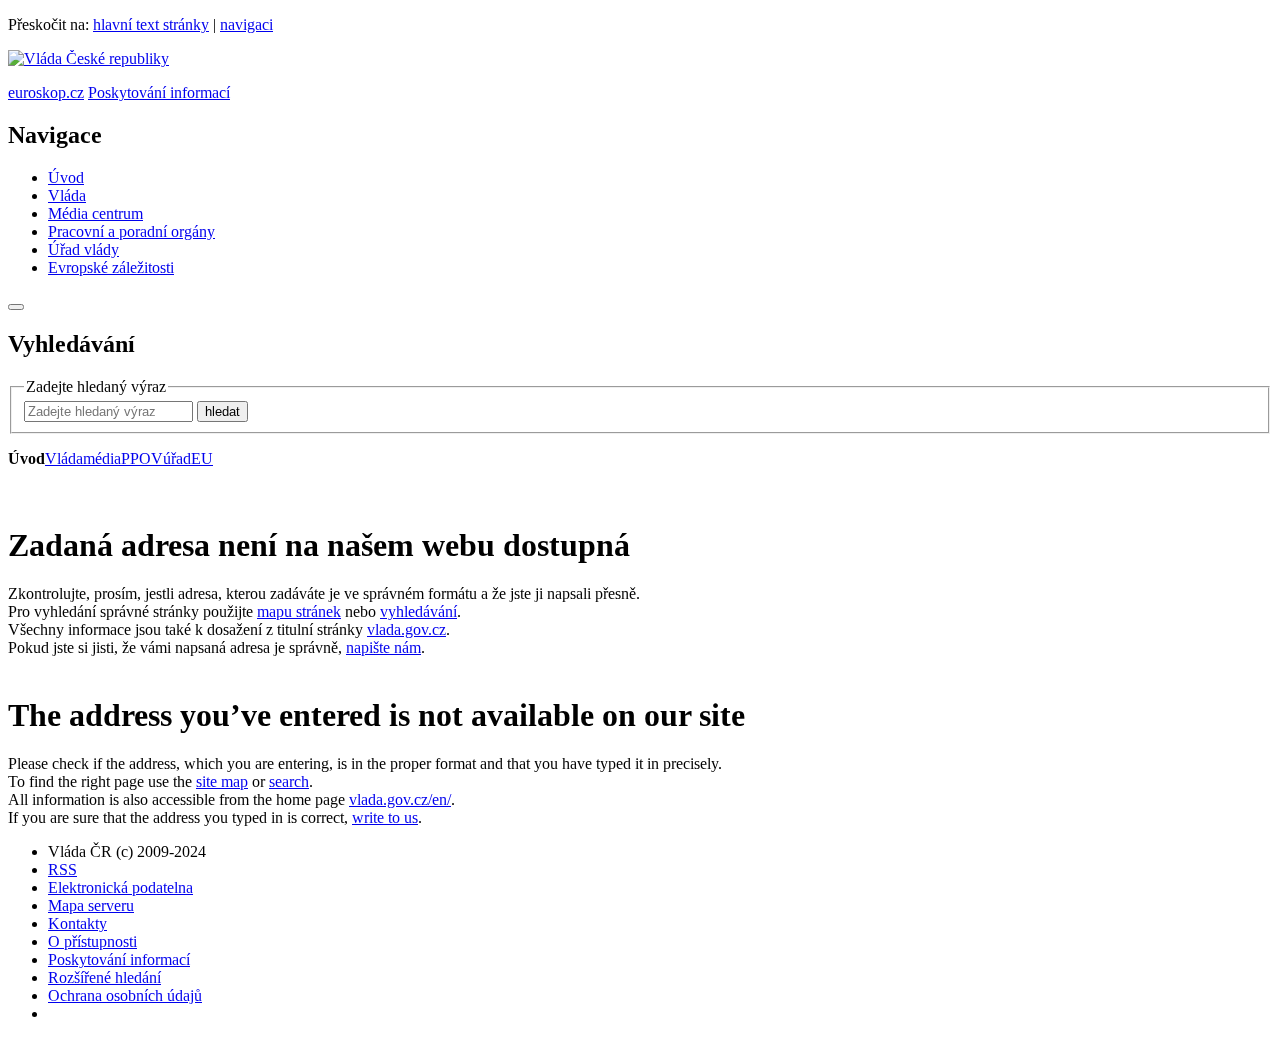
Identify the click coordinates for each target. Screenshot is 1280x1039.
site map (222, 781)
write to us (385, 817)
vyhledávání (418, 611)
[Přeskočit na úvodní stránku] (88, 58)
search (289, 781)
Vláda (67, 195)
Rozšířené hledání (104, 977)
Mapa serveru (91, 905)
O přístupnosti (92, 941)
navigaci (246, 24)
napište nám (383, 647)
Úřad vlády (83, 249)
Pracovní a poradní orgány (131, 231)
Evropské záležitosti (111, 267)
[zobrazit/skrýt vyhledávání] (16, 307)
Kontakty (77, 923)
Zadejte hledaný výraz (96, 386)
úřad (177, 458)
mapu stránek (299, 611)
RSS (62, 869)
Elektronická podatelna (120, 887)
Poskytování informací (159, 92)
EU (202, 458)
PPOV (142, 458)
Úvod (66, 177)
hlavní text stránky (151, 24)
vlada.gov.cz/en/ (400, 799)
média (102, 458)
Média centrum (95, 213)
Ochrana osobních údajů (125, 995)
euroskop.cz (46, 92)
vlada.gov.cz (406, 629)
